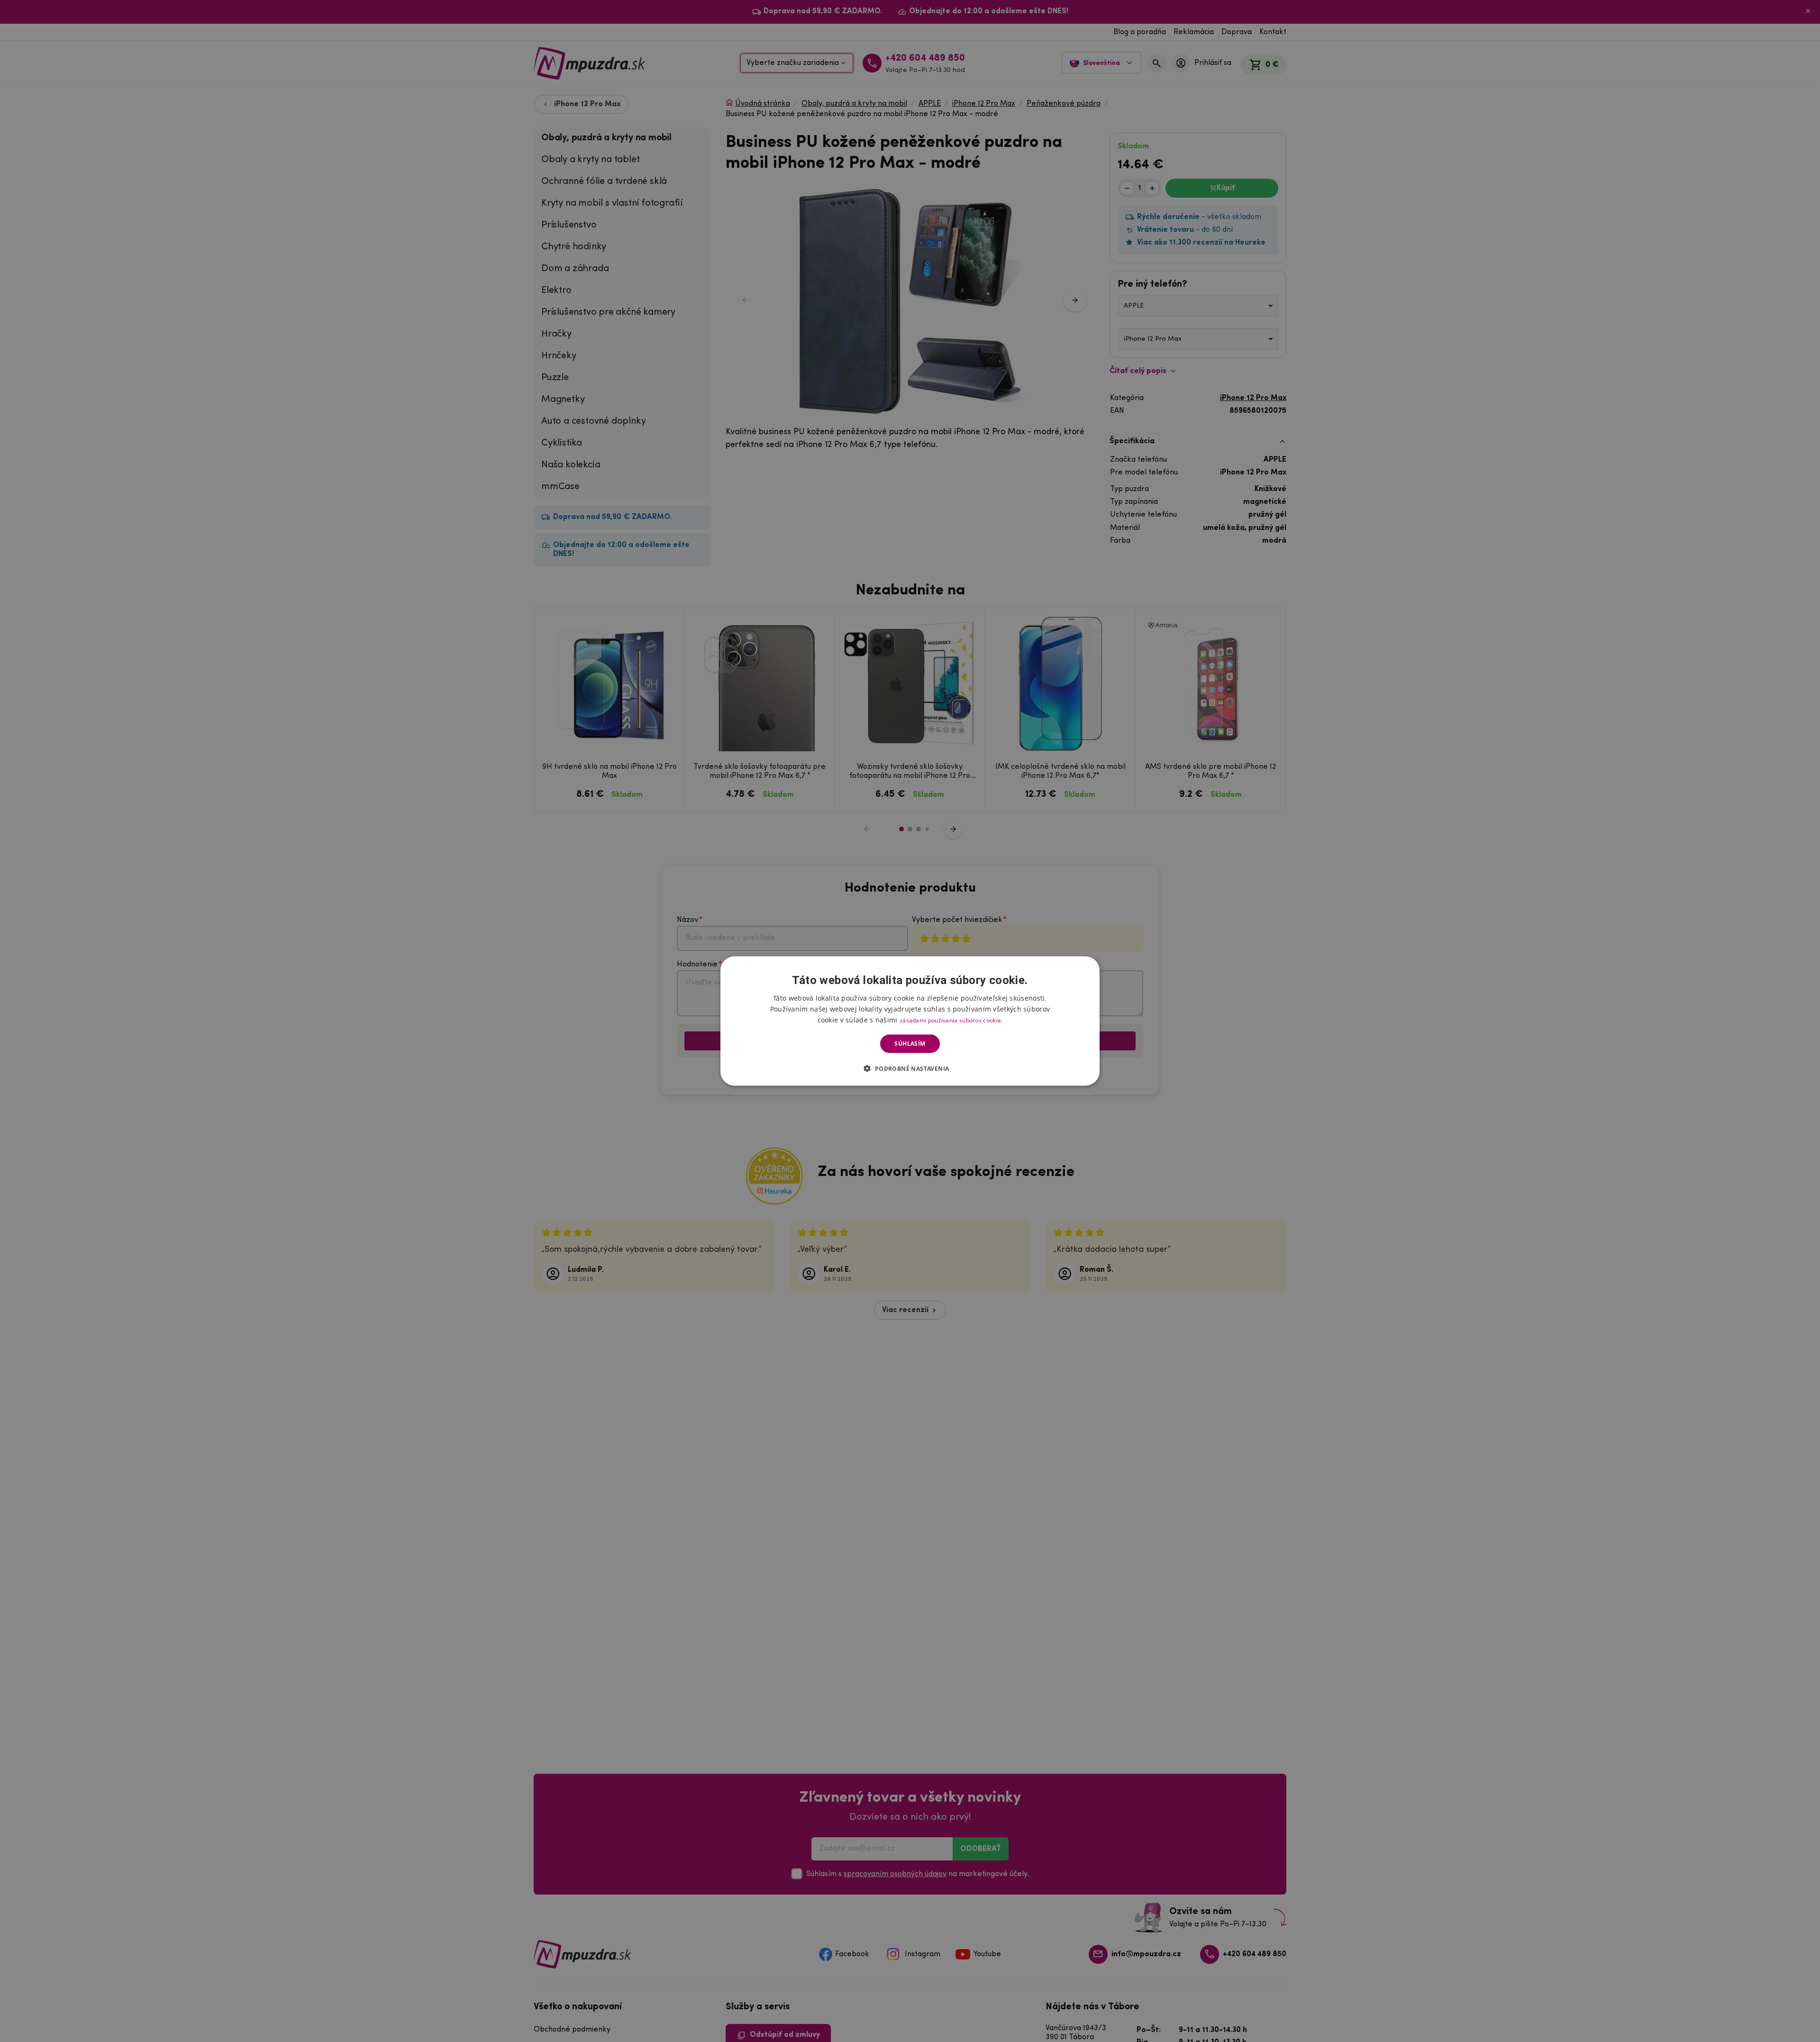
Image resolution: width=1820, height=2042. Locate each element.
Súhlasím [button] (910, 1044)
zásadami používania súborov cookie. (951, 1020)
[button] (910, 1068)
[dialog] (910, 1021)
